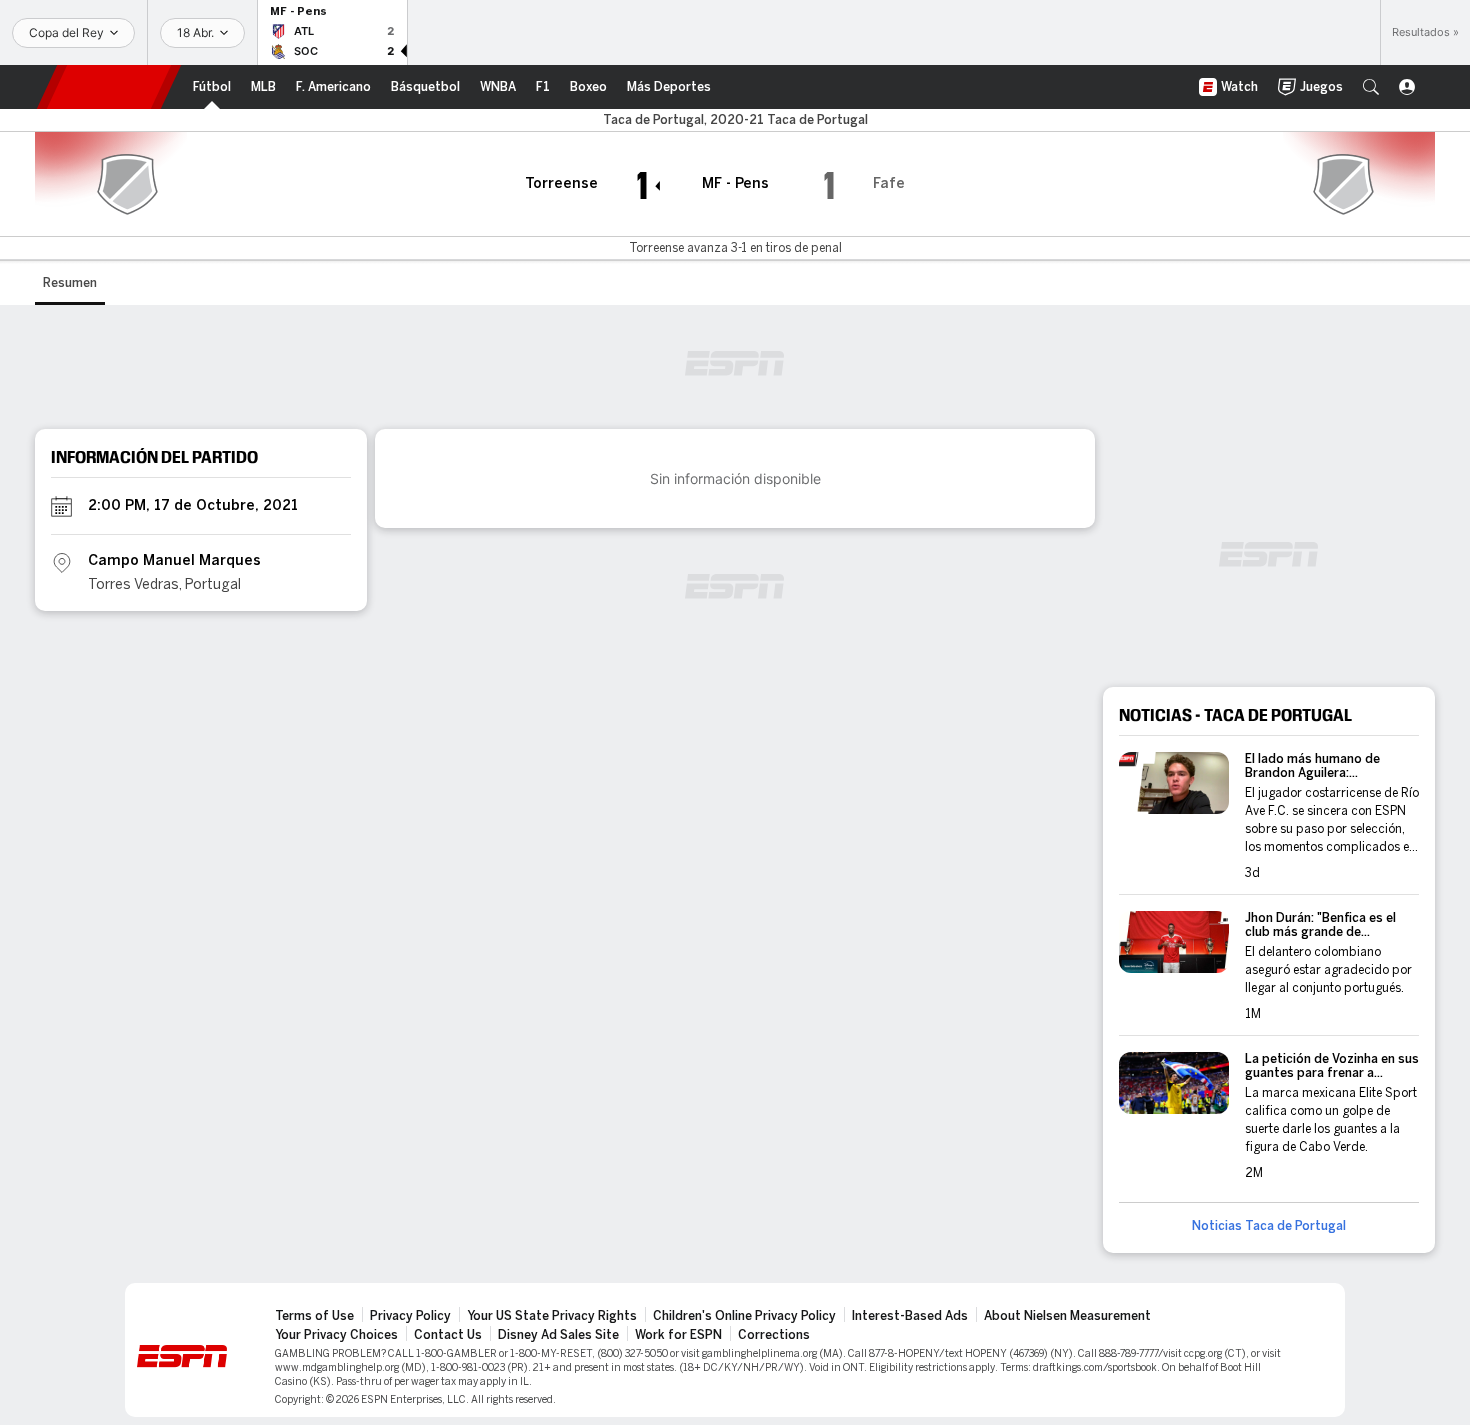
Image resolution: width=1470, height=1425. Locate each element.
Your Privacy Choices (336, 1335)
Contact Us (448, 1335)
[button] (1371, 87)
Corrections (774, 1335)
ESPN (109, 87)
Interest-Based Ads (910, 1316)
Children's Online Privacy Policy (744, 1316)
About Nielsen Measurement (1067, 1316)
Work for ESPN (678, 1335)
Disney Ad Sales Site (558, 1335)
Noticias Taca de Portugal (1269, 1226)
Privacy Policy (410, 1316)
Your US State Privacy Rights (552, 1316)
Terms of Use (314, 1316)
